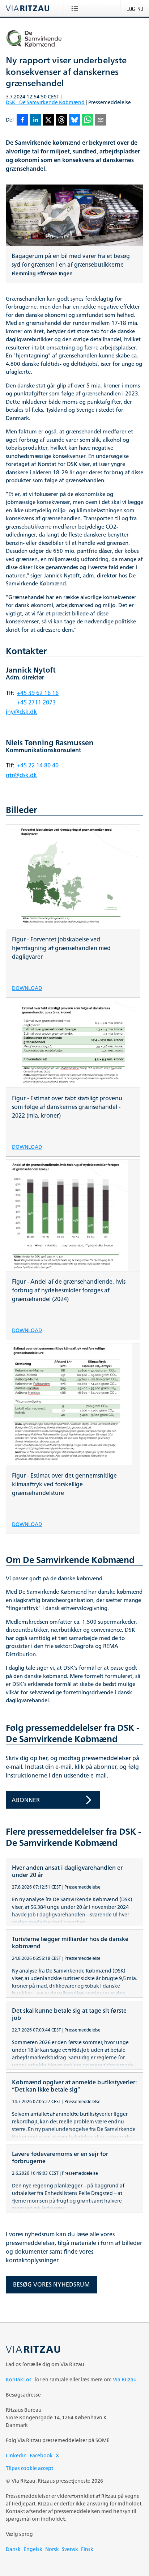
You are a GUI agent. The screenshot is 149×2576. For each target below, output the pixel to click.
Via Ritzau (125, 2379)
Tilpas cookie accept (29, 2468)
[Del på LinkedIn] (35, 120)
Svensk (70, 2549)
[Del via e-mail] (101, 120)
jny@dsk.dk (21, 712)
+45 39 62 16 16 (38, 693)
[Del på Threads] (61, 120)
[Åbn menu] (76, 8)
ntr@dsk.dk (21, 775)
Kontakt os (19, 2379)
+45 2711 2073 (36, 702)
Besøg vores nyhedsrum (51, 2284)
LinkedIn (16, 2455)
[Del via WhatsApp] (88, 120)
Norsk (52, 2549)
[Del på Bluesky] (74, 120)
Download (27, 988)
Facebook (41, 2455)
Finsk (87, 2549)
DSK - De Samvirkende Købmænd (45, 102)
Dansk (13, 2549)
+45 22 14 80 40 (38, 765)
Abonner (26, 1800)
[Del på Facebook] (22, 120)
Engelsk (33, 2549)
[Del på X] (48, 120)
